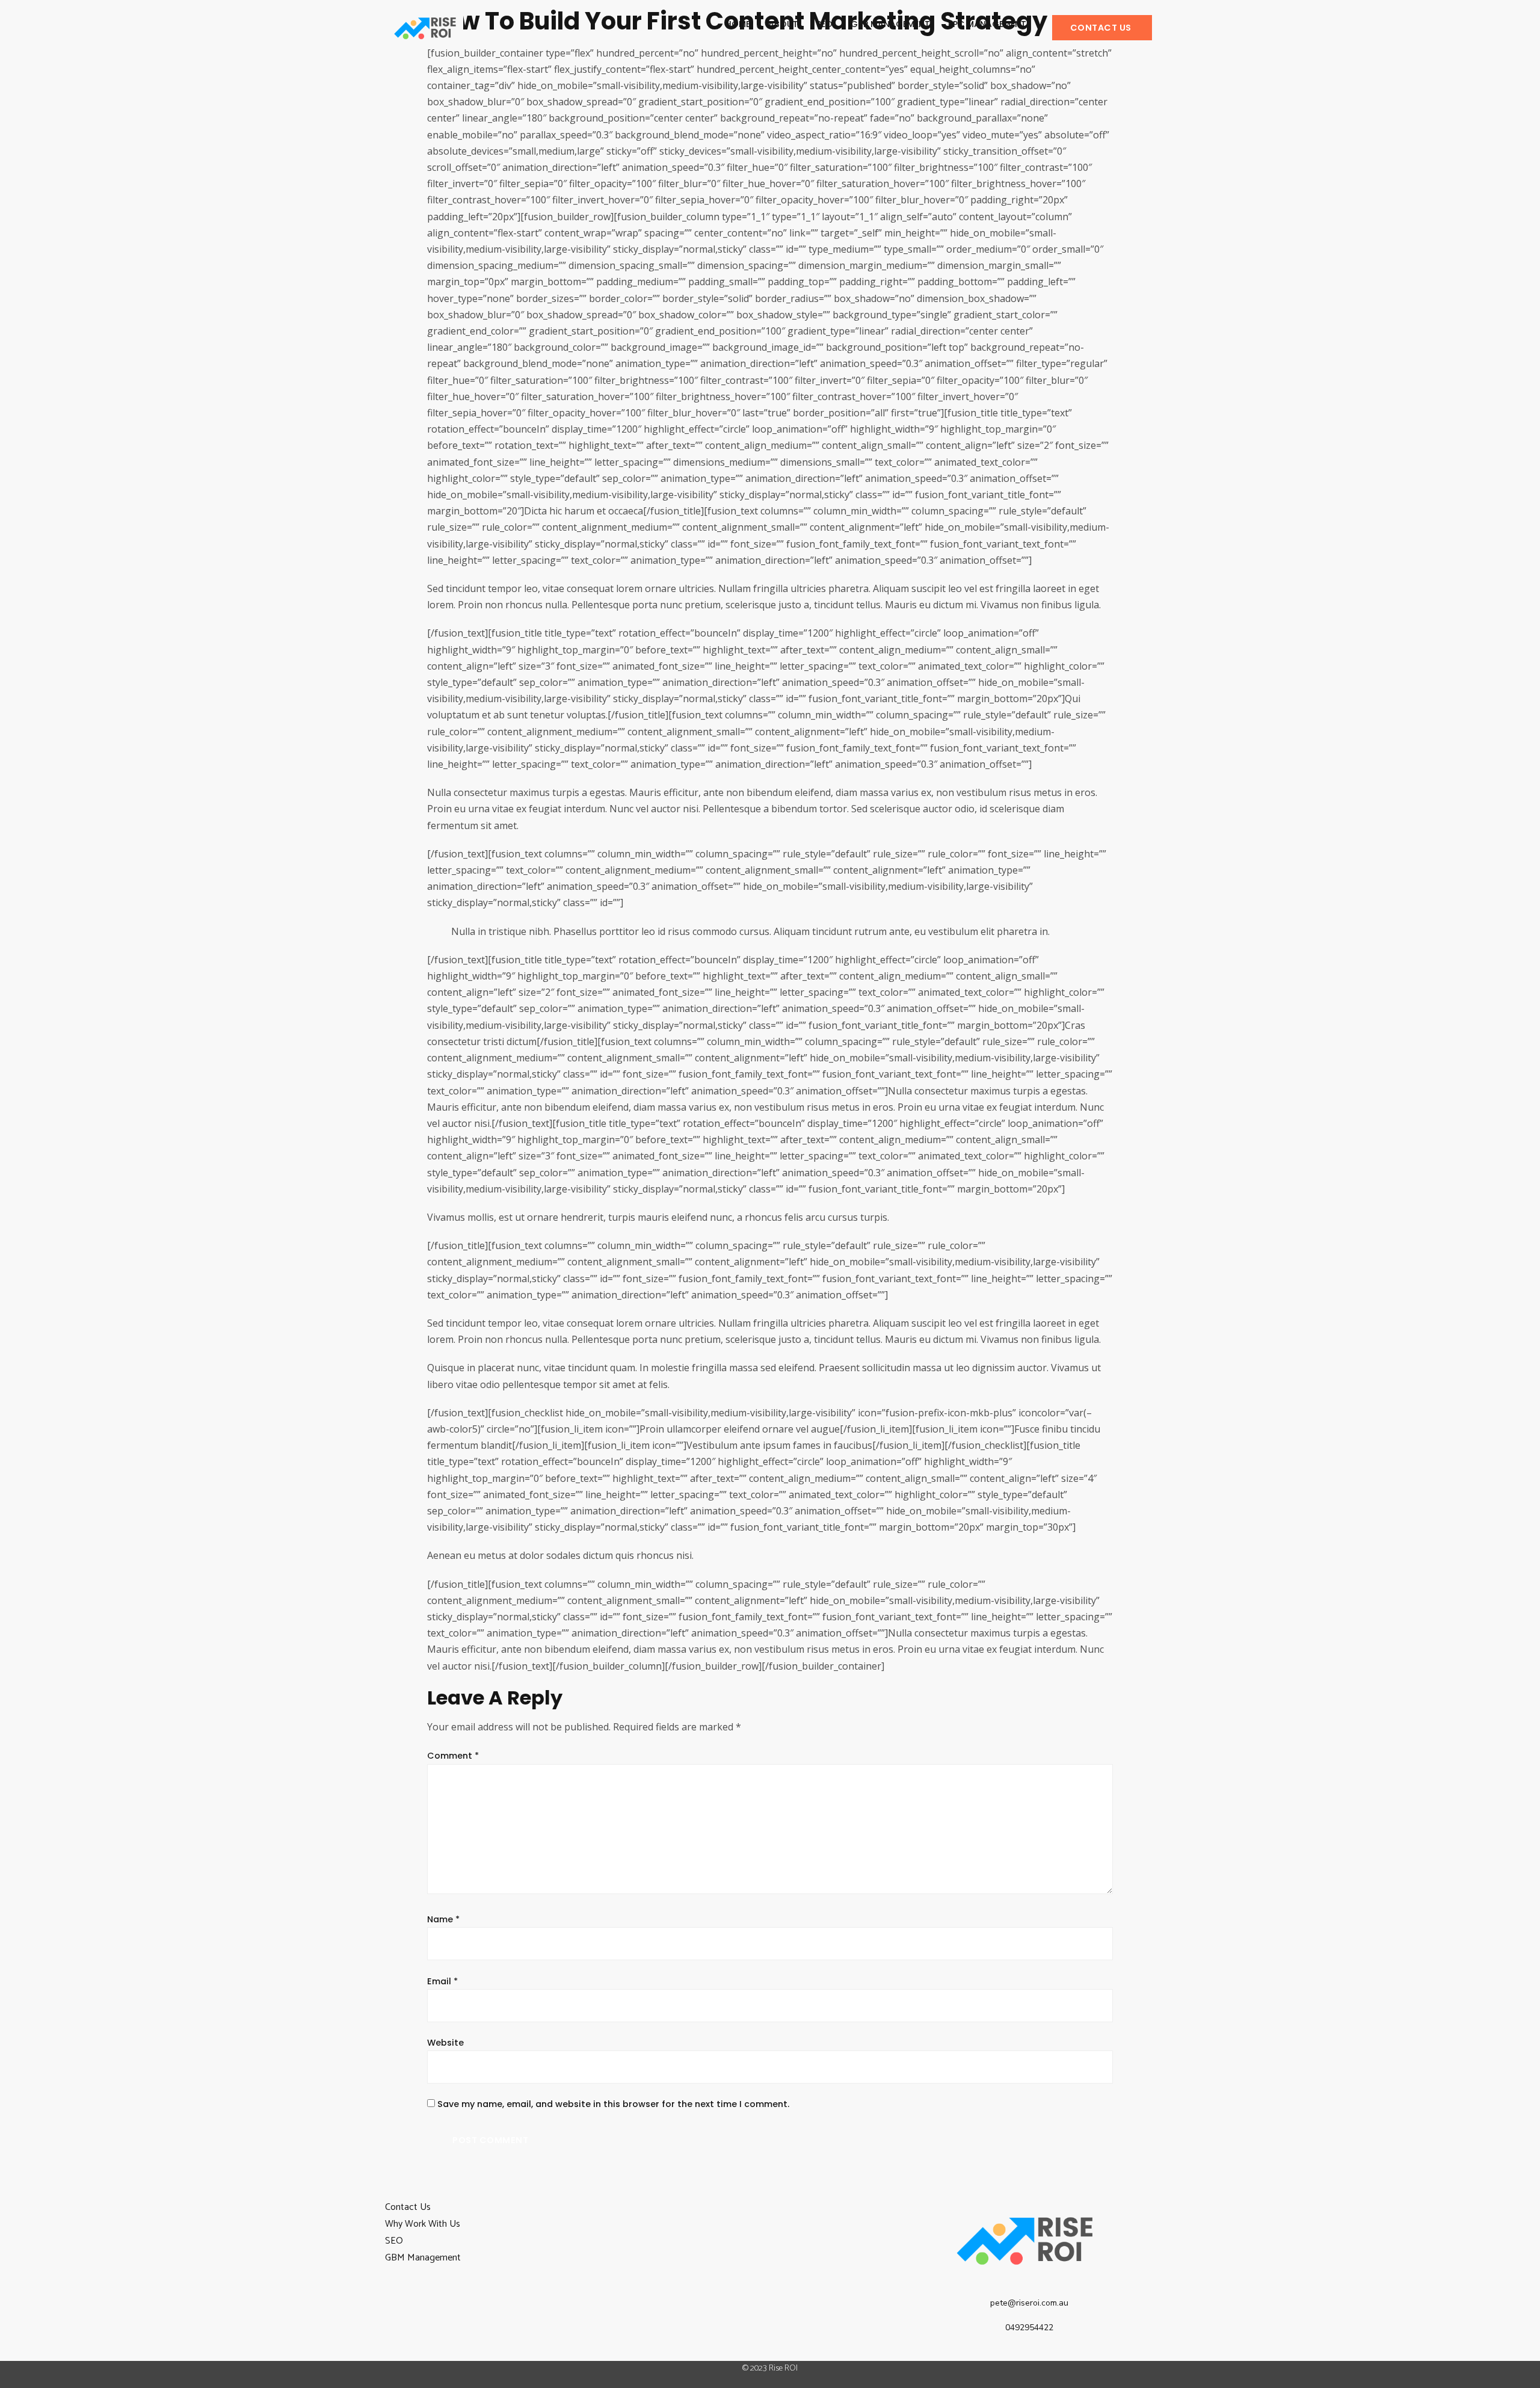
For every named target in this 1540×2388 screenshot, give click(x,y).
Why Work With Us (423, 2224)
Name (443, 1920)
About (783, 24)
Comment (453, 1756)
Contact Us (408, 2207)
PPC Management (987, 24)
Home (738, 24)
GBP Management (890, 24)
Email (442, 1982)
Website (445, 2043)
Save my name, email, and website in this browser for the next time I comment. (613, 2104)
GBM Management (423, 2258)
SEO (824, 24)
